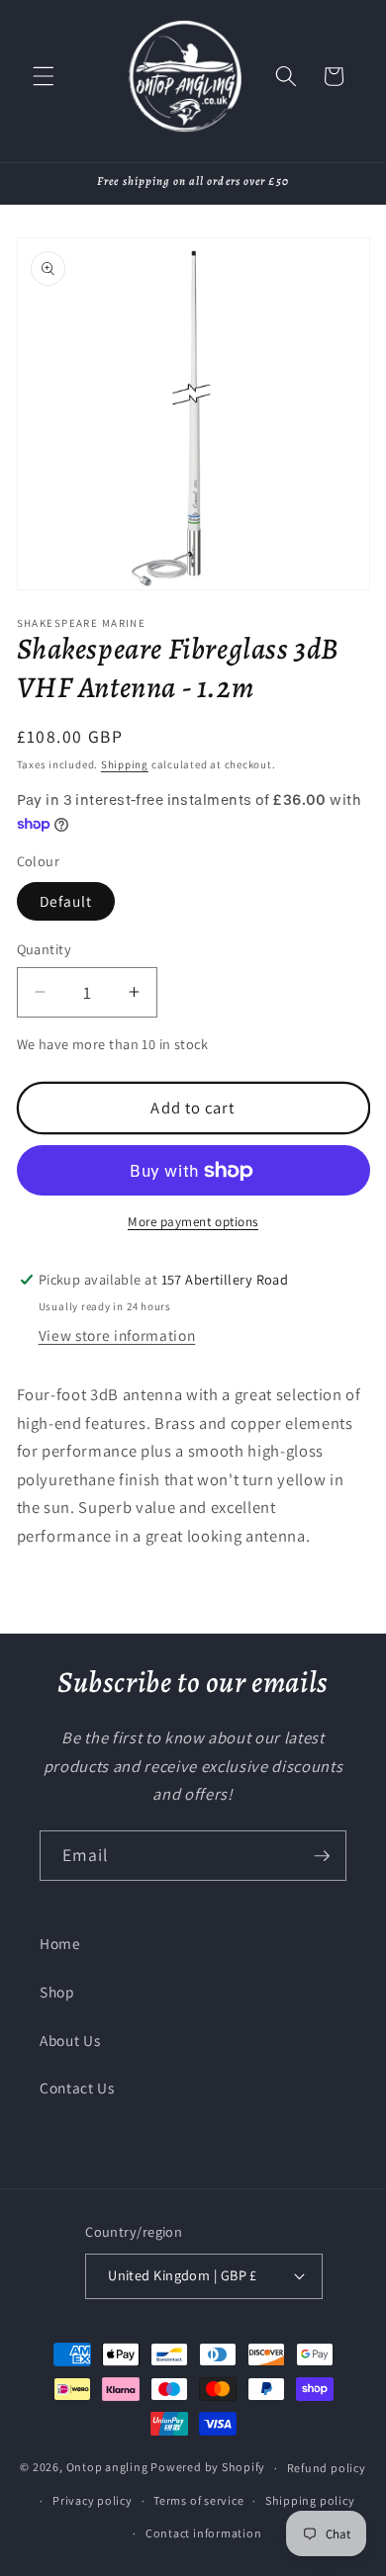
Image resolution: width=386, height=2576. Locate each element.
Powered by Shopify (208, 2468)
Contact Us (77, 2087)
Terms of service (198, 2500)
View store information (117, 1335)
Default (66, 901)
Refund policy (327, 2468)
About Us (70, 2040)
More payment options (193, 1222)
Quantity (45, 949)
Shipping (125, 764)
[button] (44, 76)
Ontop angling (107, 2468)
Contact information (204, 2533)
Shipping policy (310, 2500)
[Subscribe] (322, 1856)
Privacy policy (93, 2500)
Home (60, 1943)
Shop (57, 1992)
